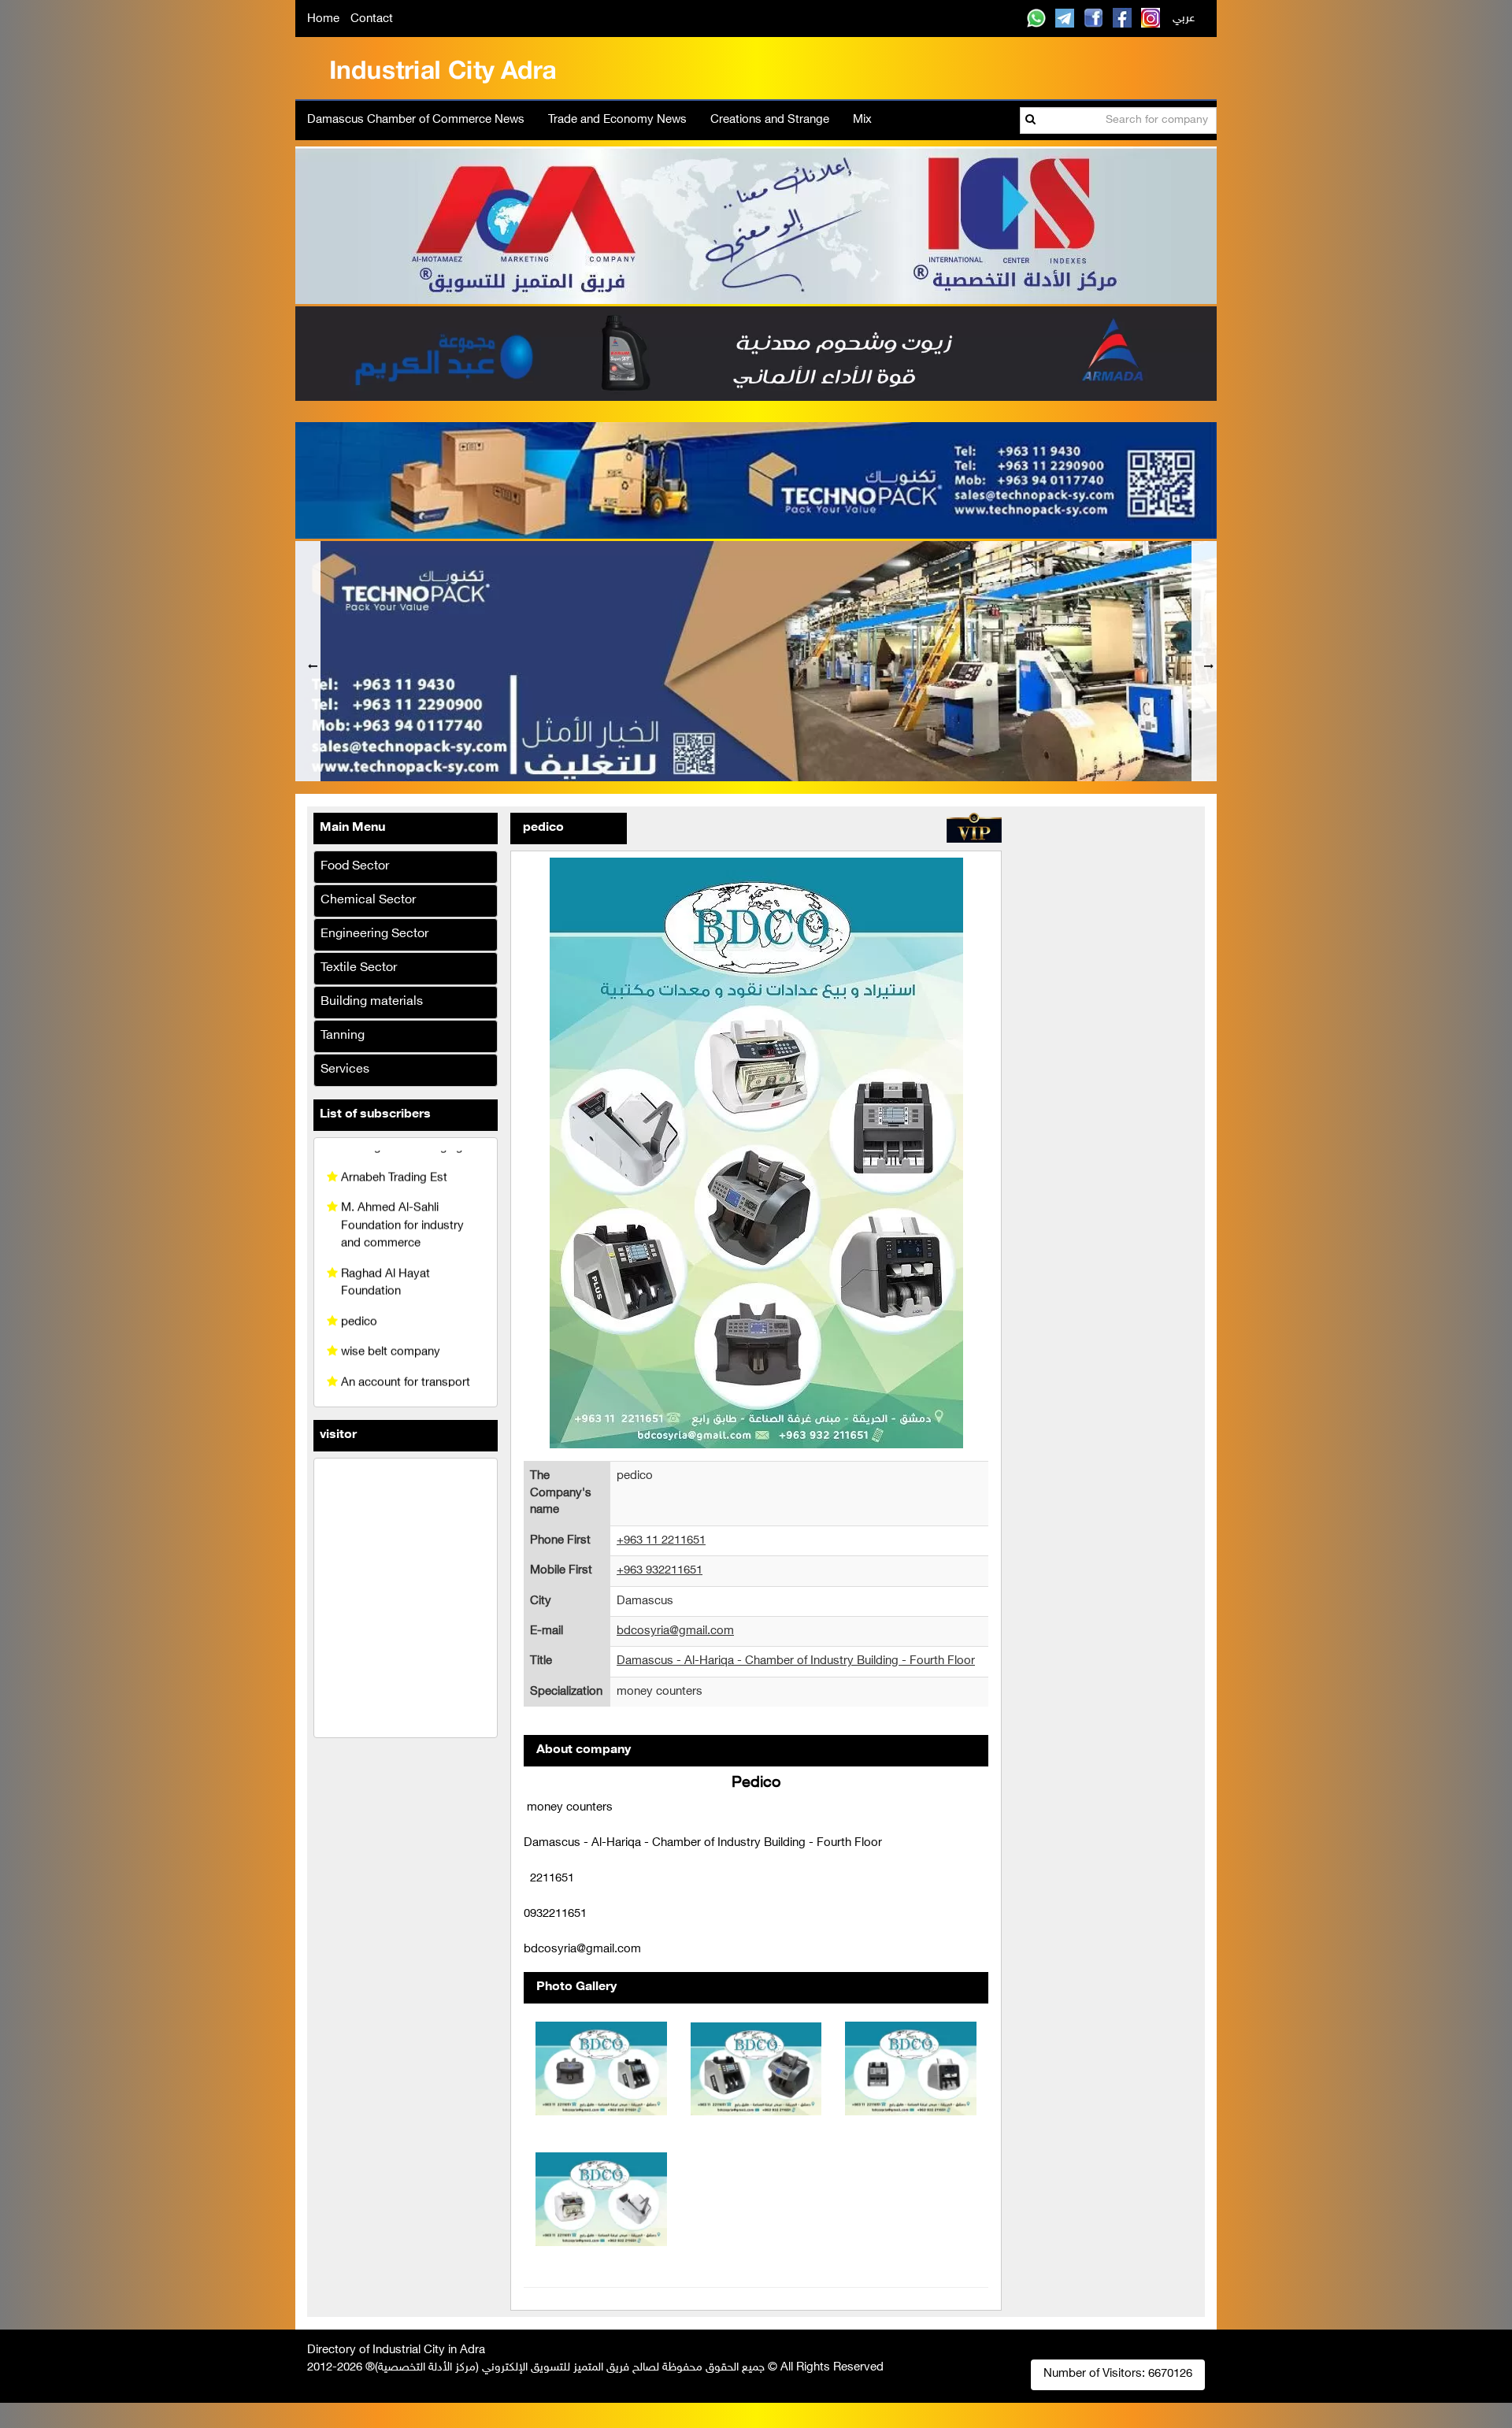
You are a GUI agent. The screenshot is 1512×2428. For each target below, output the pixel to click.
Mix (862, 120)
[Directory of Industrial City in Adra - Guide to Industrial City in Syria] (443, 68)
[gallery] (601, 2074)
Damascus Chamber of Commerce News (416, 120)
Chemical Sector (368, 906)
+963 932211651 (660, 1575)
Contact (372, 19)
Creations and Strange (770, 120)
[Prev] (308, 664)
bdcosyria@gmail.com (675, 1636)
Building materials (372, 1008)
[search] (1030, 120)
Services (345, 1075)
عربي (1184, 19)
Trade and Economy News (617, 120)
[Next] (1204, 664)
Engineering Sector (374, 940)
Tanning (343, 1042)
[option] (756, 664)
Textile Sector (359, 974)
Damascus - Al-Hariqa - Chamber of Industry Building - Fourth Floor (796, 1666)
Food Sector (355, 872)
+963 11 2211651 (661, 1546)
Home (323, 19)
